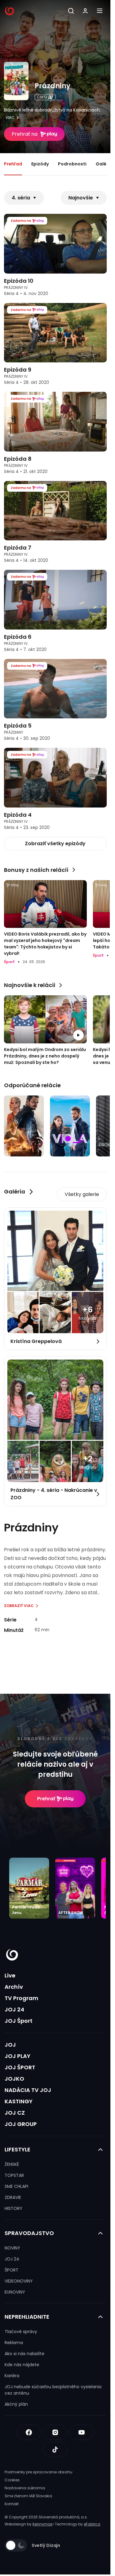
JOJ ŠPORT (20, 2067)
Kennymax (42, 2524)
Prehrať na (25, 134)
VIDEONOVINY (19, 2281)
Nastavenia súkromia (25, 2488)
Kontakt (12, 2504)
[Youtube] (82, 2432)
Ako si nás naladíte (25, 2354)
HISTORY (13, 2208)
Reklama (14, 2343)
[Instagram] (55, 2432)
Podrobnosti (72, 164)
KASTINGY (19, 2101)
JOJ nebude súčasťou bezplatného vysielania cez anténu (53, 2390)
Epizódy (40, 164)
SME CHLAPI (16, 2186)
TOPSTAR (14, 2175)
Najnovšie (81, 198)
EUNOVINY (15, 2292)
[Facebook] (29, 2432)
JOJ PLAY (17, 2056)
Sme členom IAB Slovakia (28, 2496)
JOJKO (14, 2079)
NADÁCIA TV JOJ (28, 2090)
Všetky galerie (82, 1194)
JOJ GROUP (21, 2124)
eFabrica (92, 2524)
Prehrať (46, 1799)
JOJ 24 (14, 2009)
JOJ (10, 2045)
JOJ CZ (15, 2113)
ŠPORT (11, 2270)
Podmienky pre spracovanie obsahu (38, 2472)
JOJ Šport (19, 2021)
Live (10, 1975)
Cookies (12, 2480)
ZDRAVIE (13, 2197)
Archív (14, 1987)
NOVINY (12, 2248)
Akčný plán (16, 2404)
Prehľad (13, 164)
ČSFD (42, 97)
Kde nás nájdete (22, 2365)
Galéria (104, 164)
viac (10, 118)
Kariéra (12, 2376)
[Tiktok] (55, 2449)
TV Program (21, 1998)
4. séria (21, 198)
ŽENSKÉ (12, 2164)
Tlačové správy (21, 2332)
